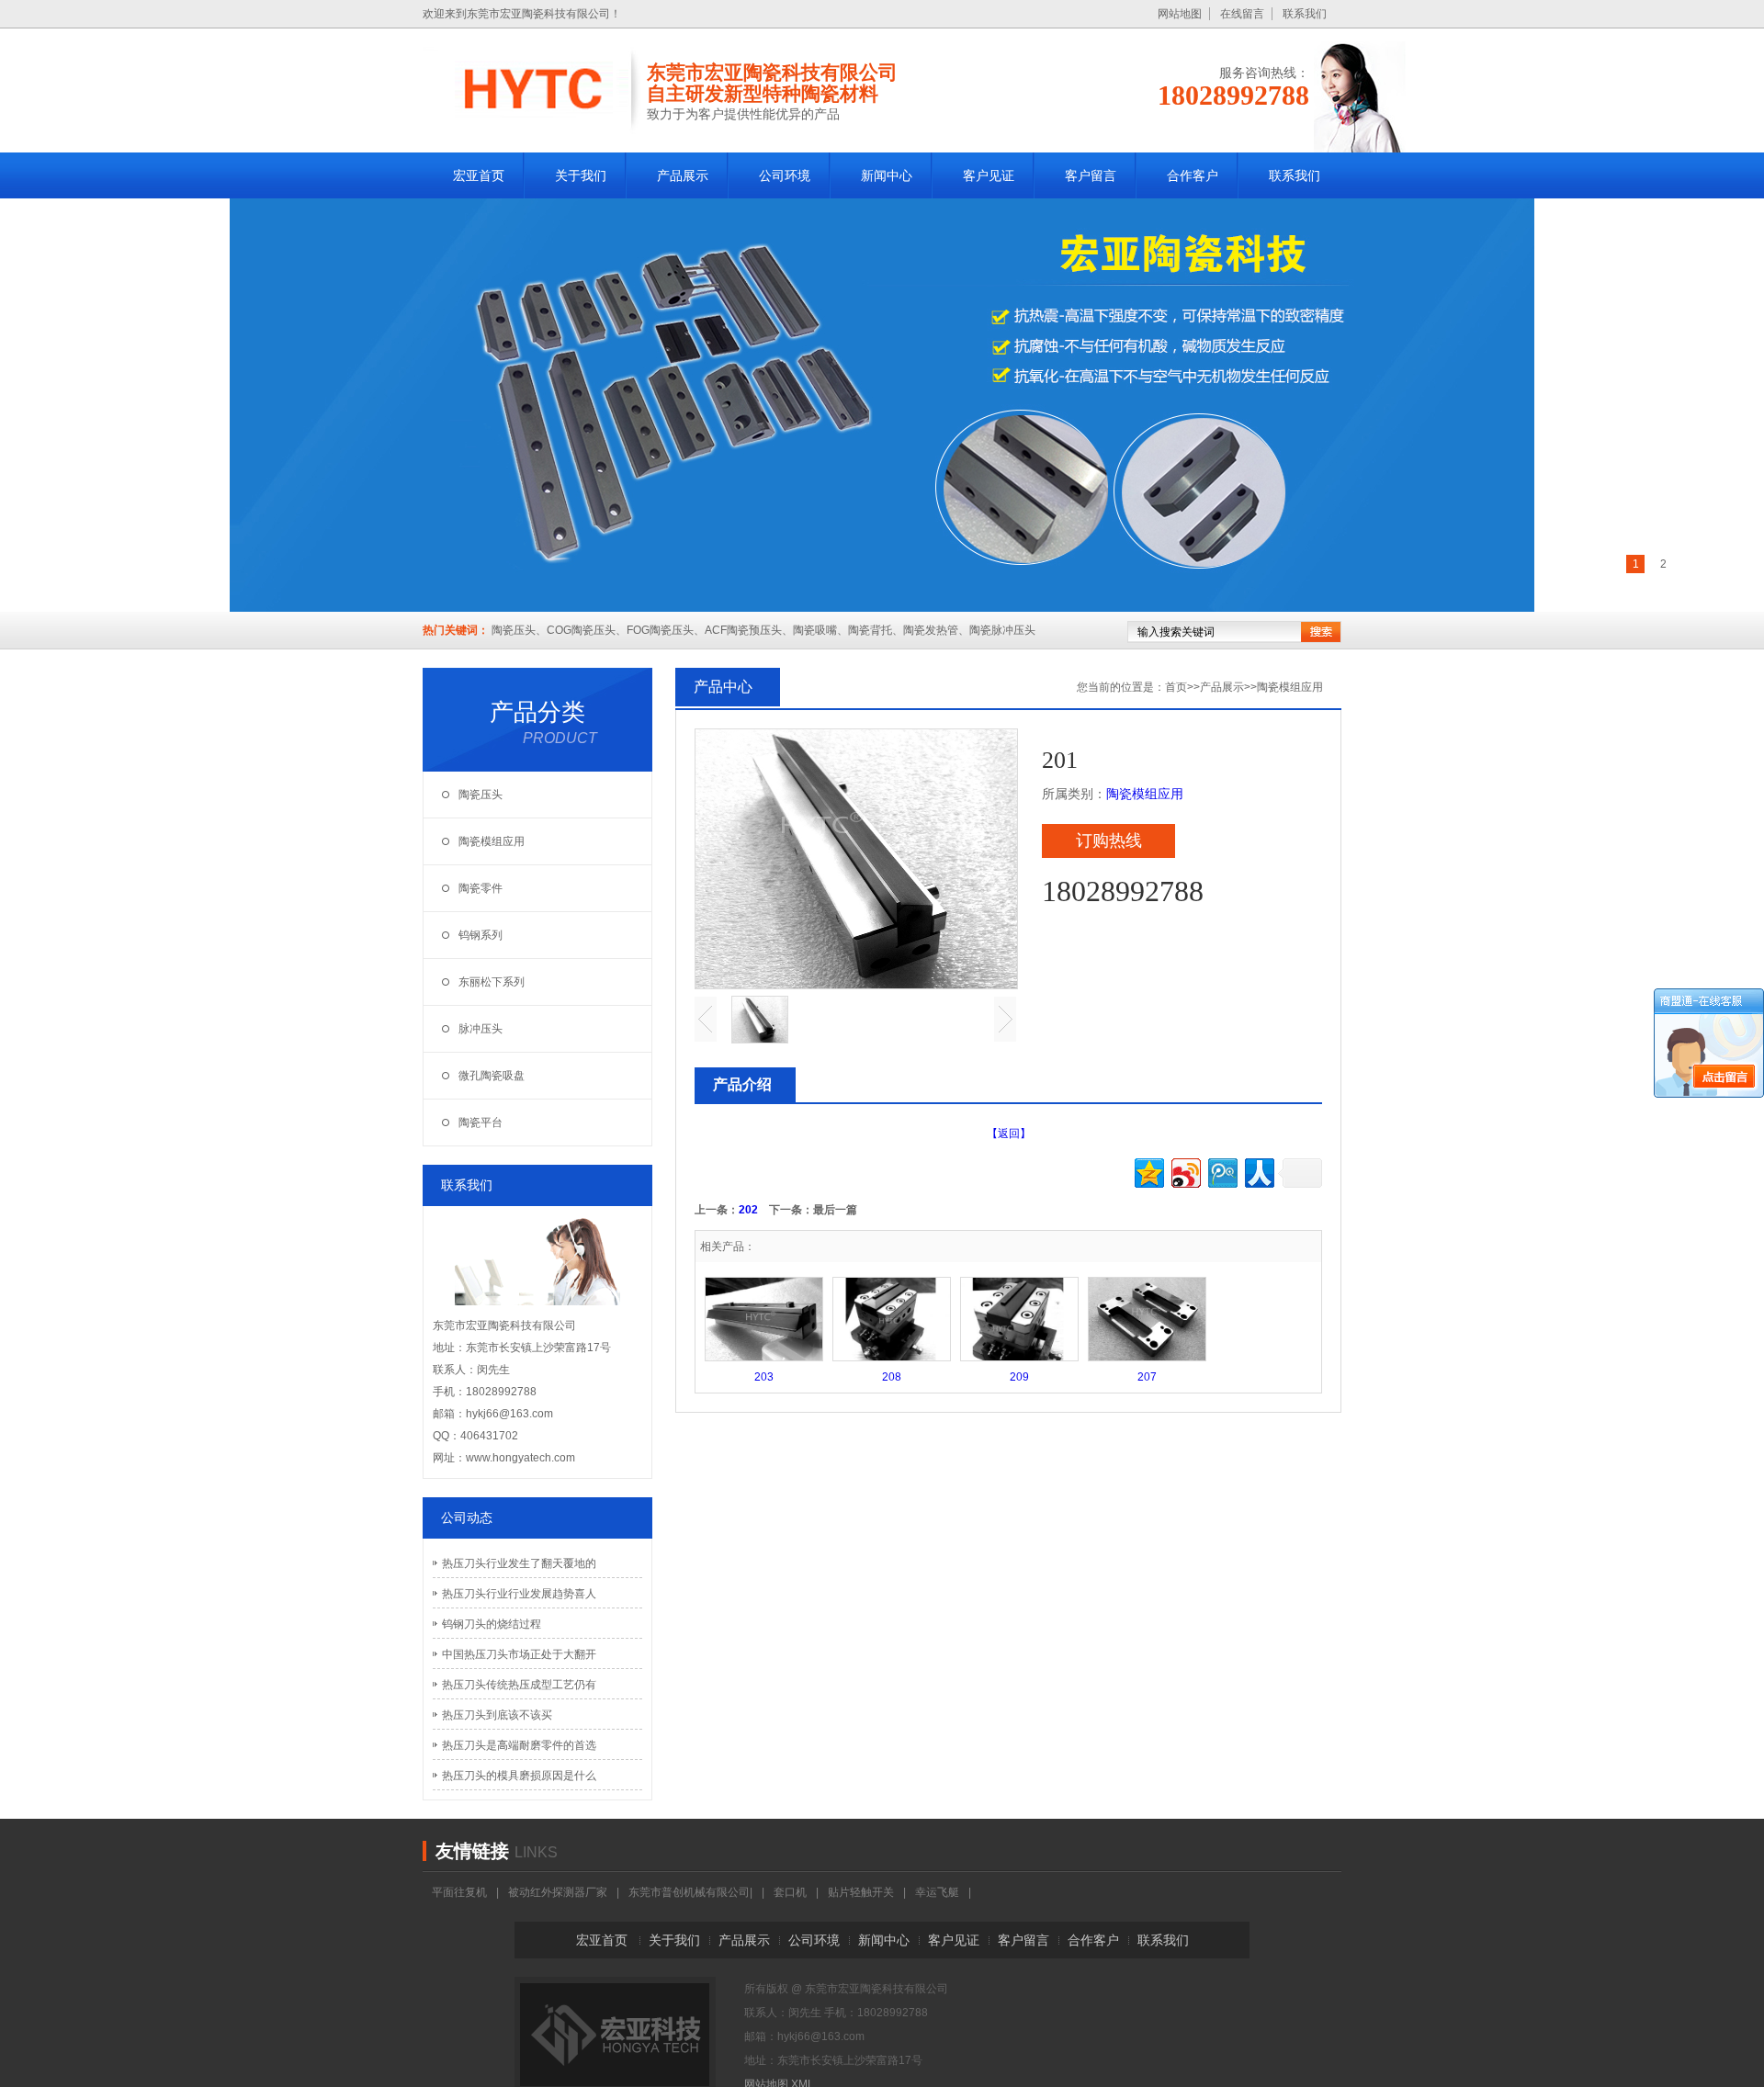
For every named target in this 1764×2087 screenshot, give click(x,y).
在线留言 (1242, 14)
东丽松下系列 (492, 982)
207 (1147, 1377)
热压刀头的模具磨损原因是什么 (519, 1776)
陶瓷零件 (481, 888)
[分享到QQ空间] (1148, 1171)
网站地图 (1180, 14)
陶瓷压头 (481, 795)
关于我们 (674, 1940)
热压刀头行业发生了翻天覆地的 (519, 1563)
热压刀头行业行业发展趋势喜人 (519, 1594)
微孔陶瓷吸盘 (492, 1076)
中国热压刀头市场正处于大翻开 (519, 1654)
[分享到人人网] (1258, 1171)
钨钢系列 (481, 935)
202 (748, 1210)
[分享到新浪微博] (1185, 1171)
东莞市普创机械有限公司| (690, 1892)
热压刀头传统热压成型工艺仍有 (519, 1685)
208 (892, 1377)
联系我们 (1305, 14)
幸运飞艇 (937, 1892)
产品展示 (1222, 687)
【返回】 (1009, 1134)
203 (764, 1377)
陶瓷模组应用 (492, 841)
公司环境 (814, 1940)
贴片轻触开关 (861, 1892)
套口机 (790, 1892)
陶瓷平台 (481, 1122)
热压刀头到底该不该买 (497, 1715)
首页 (1176, 687)
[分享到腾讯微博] (1221, 1171)
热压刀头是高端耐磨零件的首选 (519, 1745)
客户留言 (1023, 1940)
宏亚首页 (602, 1940)
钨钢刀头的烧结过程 (492, 1624)
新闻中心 (884, 1940)
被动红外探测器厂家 (558, 1892)
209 (1019, 1377)
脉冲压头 (481, 1029)
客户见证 (954, 1940)
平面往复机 (459, 1892)
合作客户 (1093, 1940)
